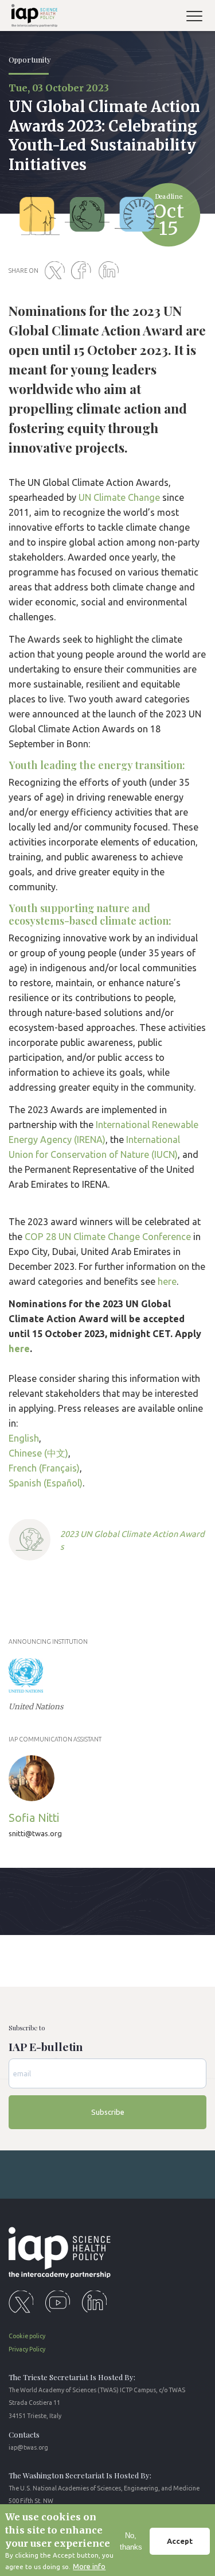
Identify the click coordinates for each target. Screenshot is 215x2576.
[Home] (32, 18)
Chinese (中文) (38, 1453)
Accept (180, 2541)
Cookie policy (27, 2336)
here (167, 1281)
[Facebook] (84, 271)
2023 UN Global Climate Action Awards (132, 1540)
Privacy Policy (27, 2349)
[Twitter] (57, 271)
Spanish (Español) (46, 1483)
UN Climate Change (119, 497)
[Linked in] (111, 271)
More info (89, 2566)
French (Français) (44, 1468)
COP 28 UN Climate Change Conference (108, 1237)
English (24, 1438)
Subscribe (108, 2112)
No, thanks (131, 2541)
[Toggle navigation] (199, 18)
